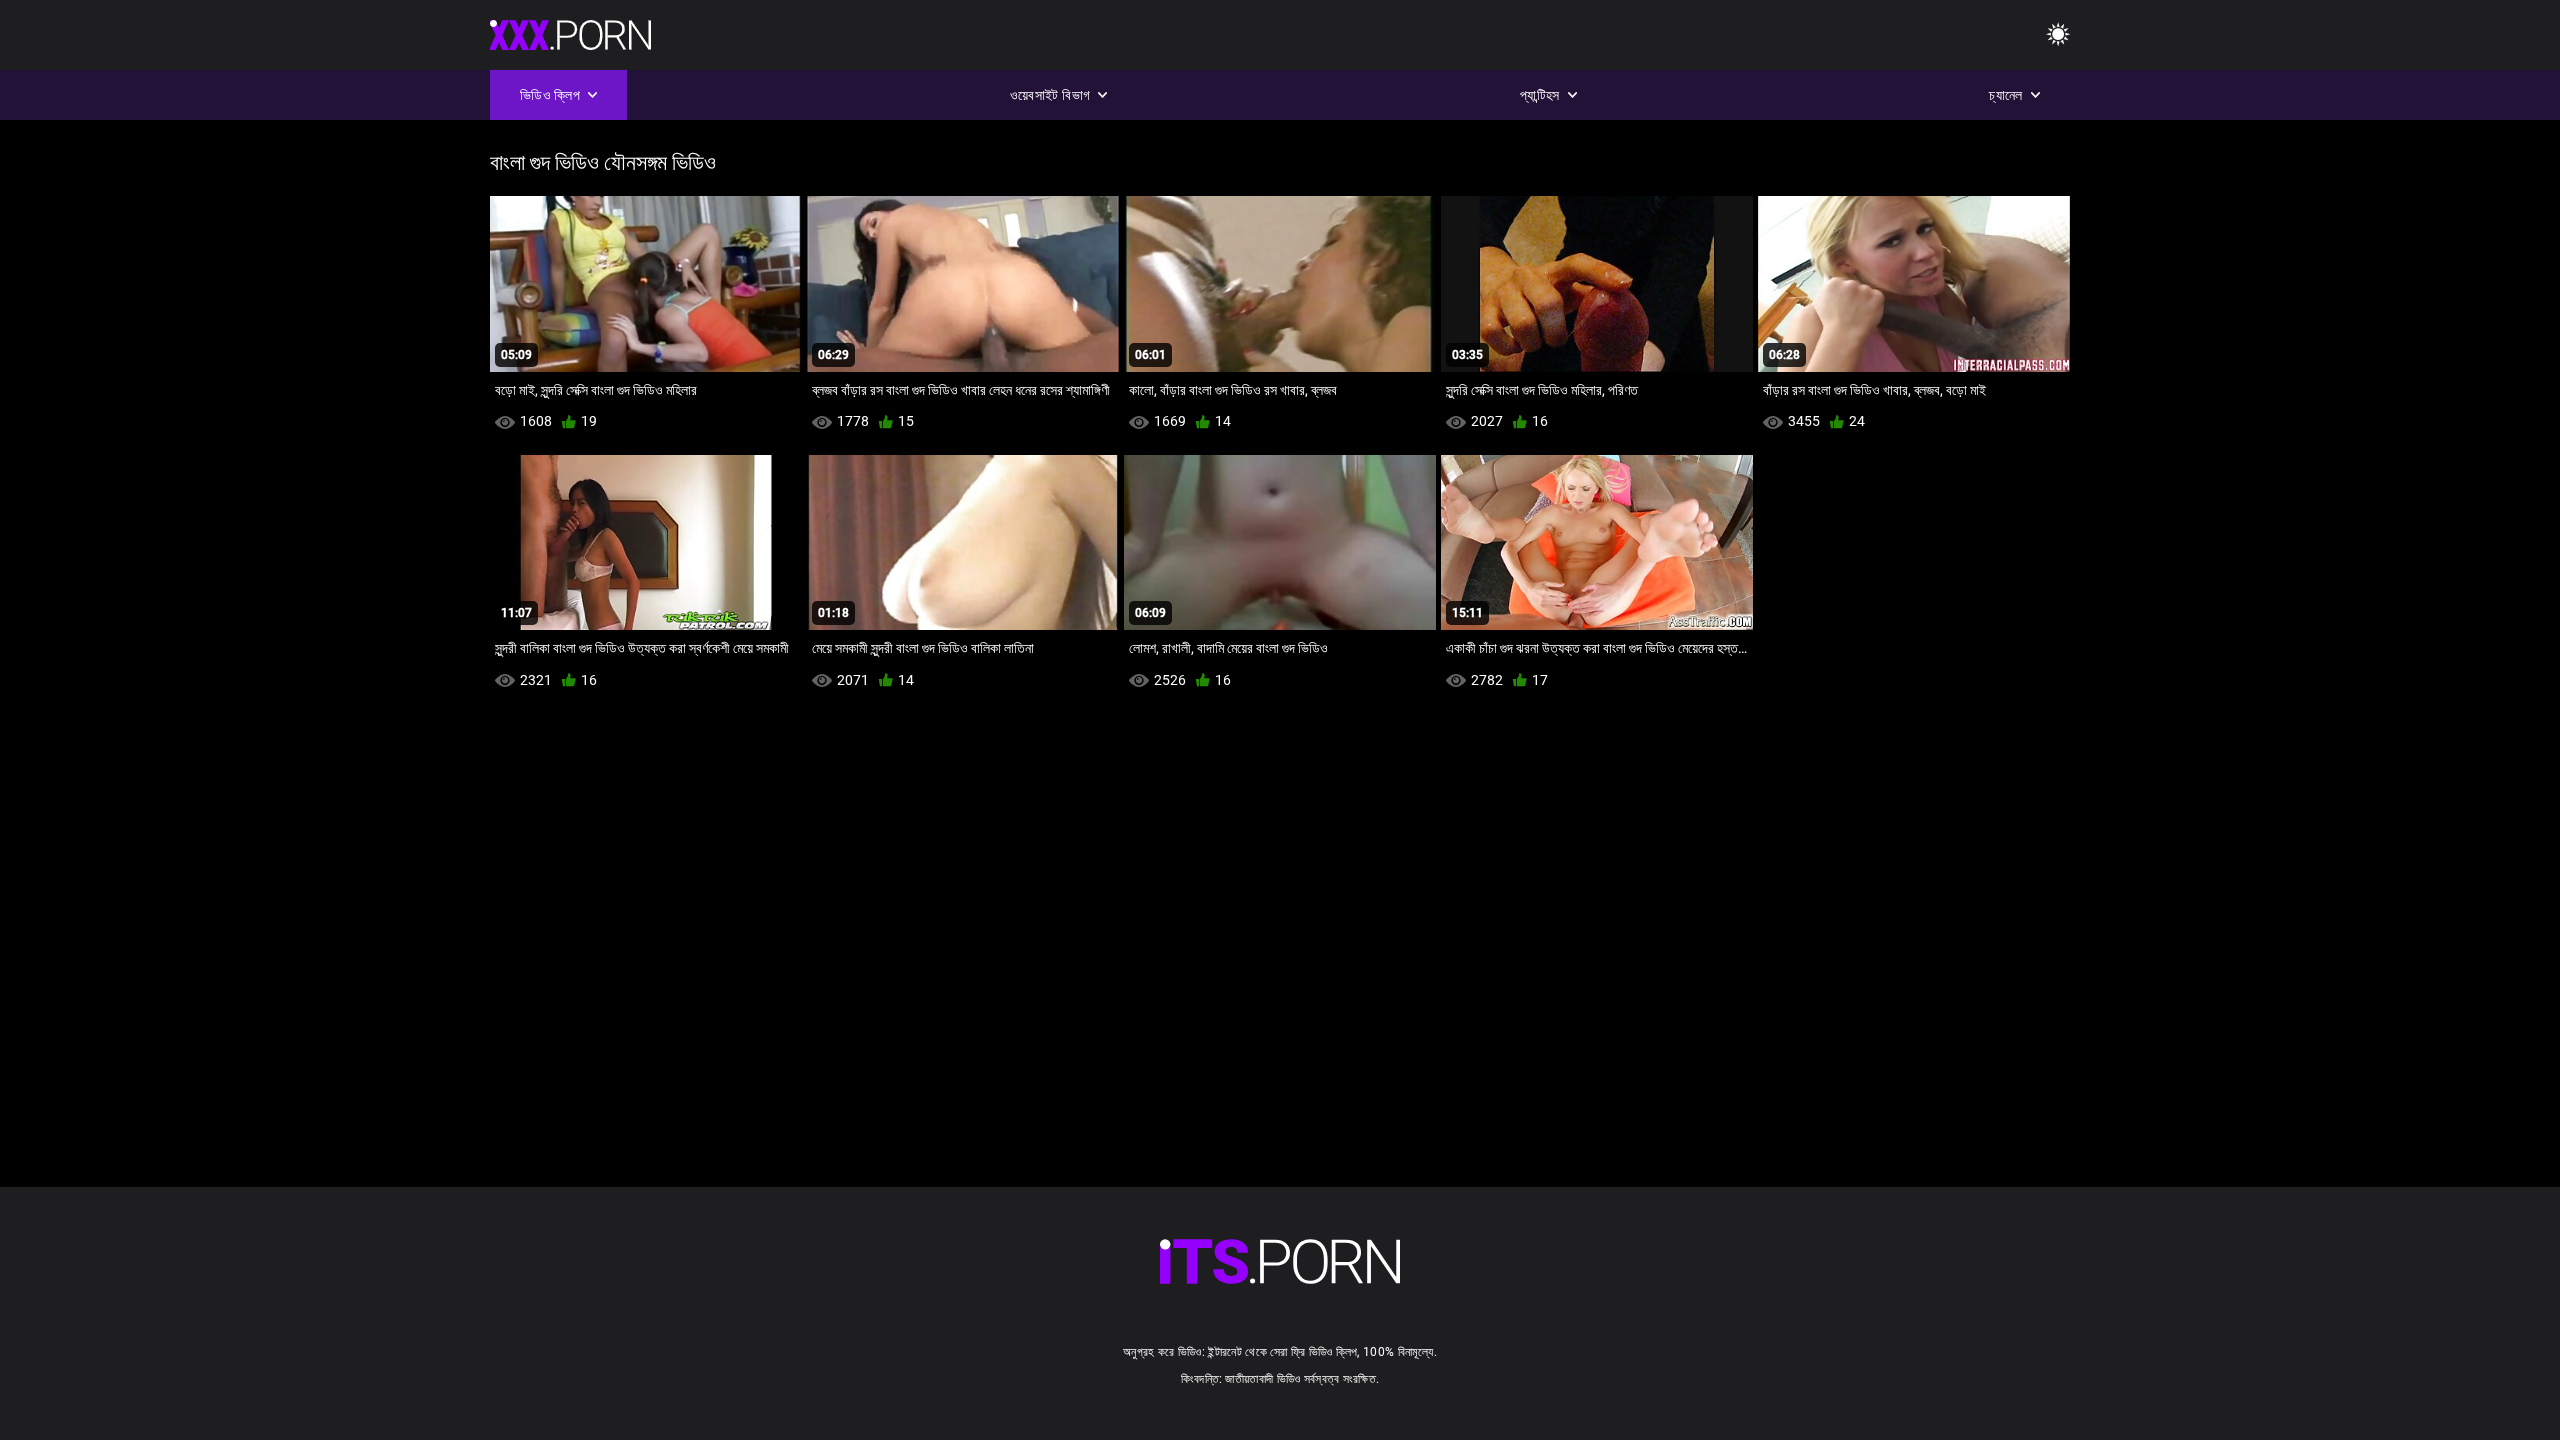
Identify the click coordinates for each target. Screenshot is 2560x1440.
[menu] (2058, 35)
